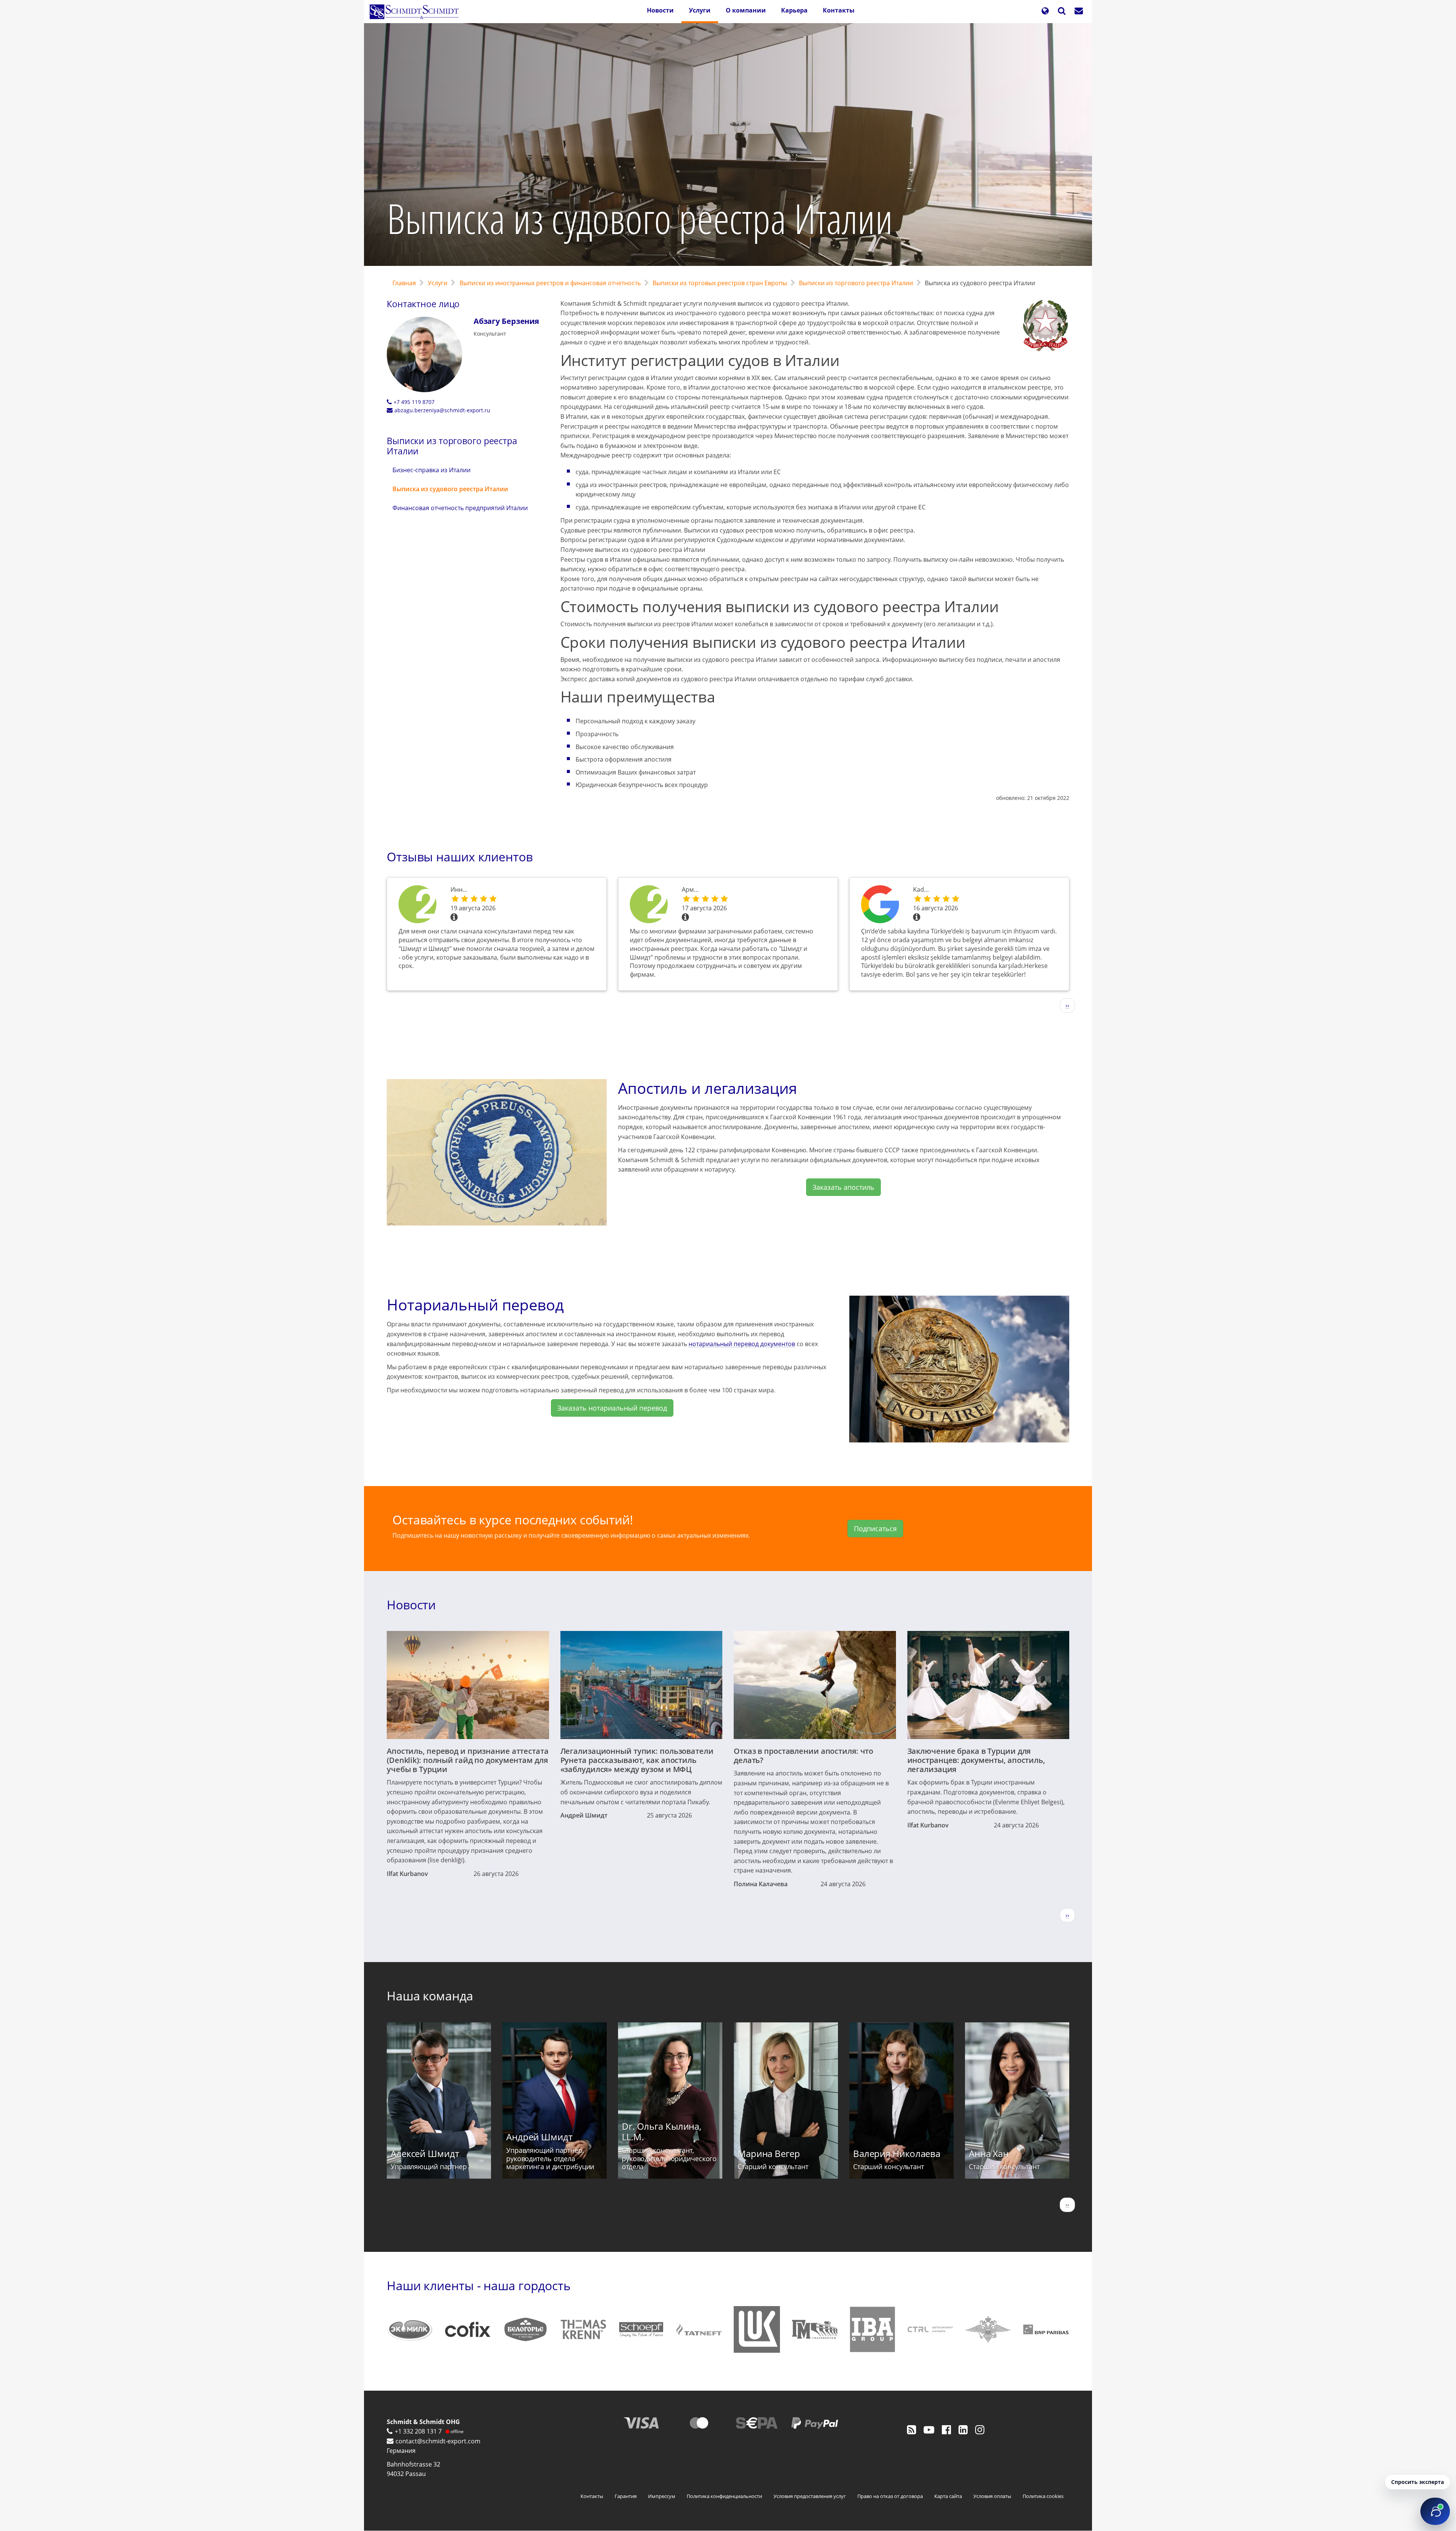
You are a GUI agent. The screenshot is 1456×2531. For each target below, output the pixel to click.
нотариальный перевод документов (742, 1344)
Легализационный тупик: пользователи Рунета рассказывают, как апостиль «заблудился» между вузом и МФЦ (637, 1760)
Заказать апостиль (843, 1187)
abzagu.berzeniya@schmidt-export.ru (442, 410)
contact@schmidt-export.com (438, 2441)
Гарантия (626, 2496)
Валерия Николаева (897, 2153)
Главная (404, 283)
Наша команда (430, 1996)
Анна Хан (989, 2153)
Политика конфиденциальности (724, 2496)
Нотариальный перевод (475, 1305)
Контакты (839, 10)
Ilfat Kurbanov (407, 1874)
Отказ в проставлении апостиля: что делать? (803, 1756)
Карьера (794, 10)
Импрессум (662, 2496)
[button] (1045, 12)
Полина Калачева (761, 1884)
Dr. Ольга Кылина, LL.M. (662, 2132)
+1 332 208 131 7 (418, 2431)
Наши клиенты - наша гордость (479, 2285)
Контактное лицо (423, 304)
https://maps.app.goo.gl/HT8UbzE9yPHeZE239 (881, 904)
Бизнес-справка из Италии (431, 470)
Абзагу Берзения (506, 321)
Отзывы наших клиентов (460, 857)
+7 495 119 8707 (414, 402)
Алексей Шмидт (425, 2153)
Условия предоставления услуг (810, 2496)
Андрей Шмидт (584, 1815)
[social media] (912, 2429)
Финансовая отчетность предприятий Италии (460, 508)
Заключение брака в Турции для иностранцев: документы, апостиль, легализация (976, 1760)
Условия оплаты (992, 2496)
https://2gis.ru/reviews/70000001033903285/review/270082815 (419, 904)
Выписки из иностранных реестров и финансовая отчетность (550, 283)
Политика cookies (1043, 2496)
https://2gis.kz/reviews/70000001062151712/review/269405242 (650, 904)
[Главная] (417, 12)
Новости (660, 10)
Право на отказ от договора (890, 2496)
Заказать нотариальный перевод (612, 1408)
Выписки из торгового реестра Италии (856, 283)
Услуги (700, 10)
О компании (746, 10)
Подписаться (875, 1529)
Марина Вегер (769, 2153)
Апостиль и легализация (708, 1088)
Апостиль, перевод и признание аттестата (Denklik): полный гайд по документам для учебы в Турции (468, 1760)
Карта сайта (948, 2496)
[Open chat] (1435, 2511)
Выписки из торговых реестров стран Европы (720, 283)
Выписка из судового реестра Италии (450, 489)
